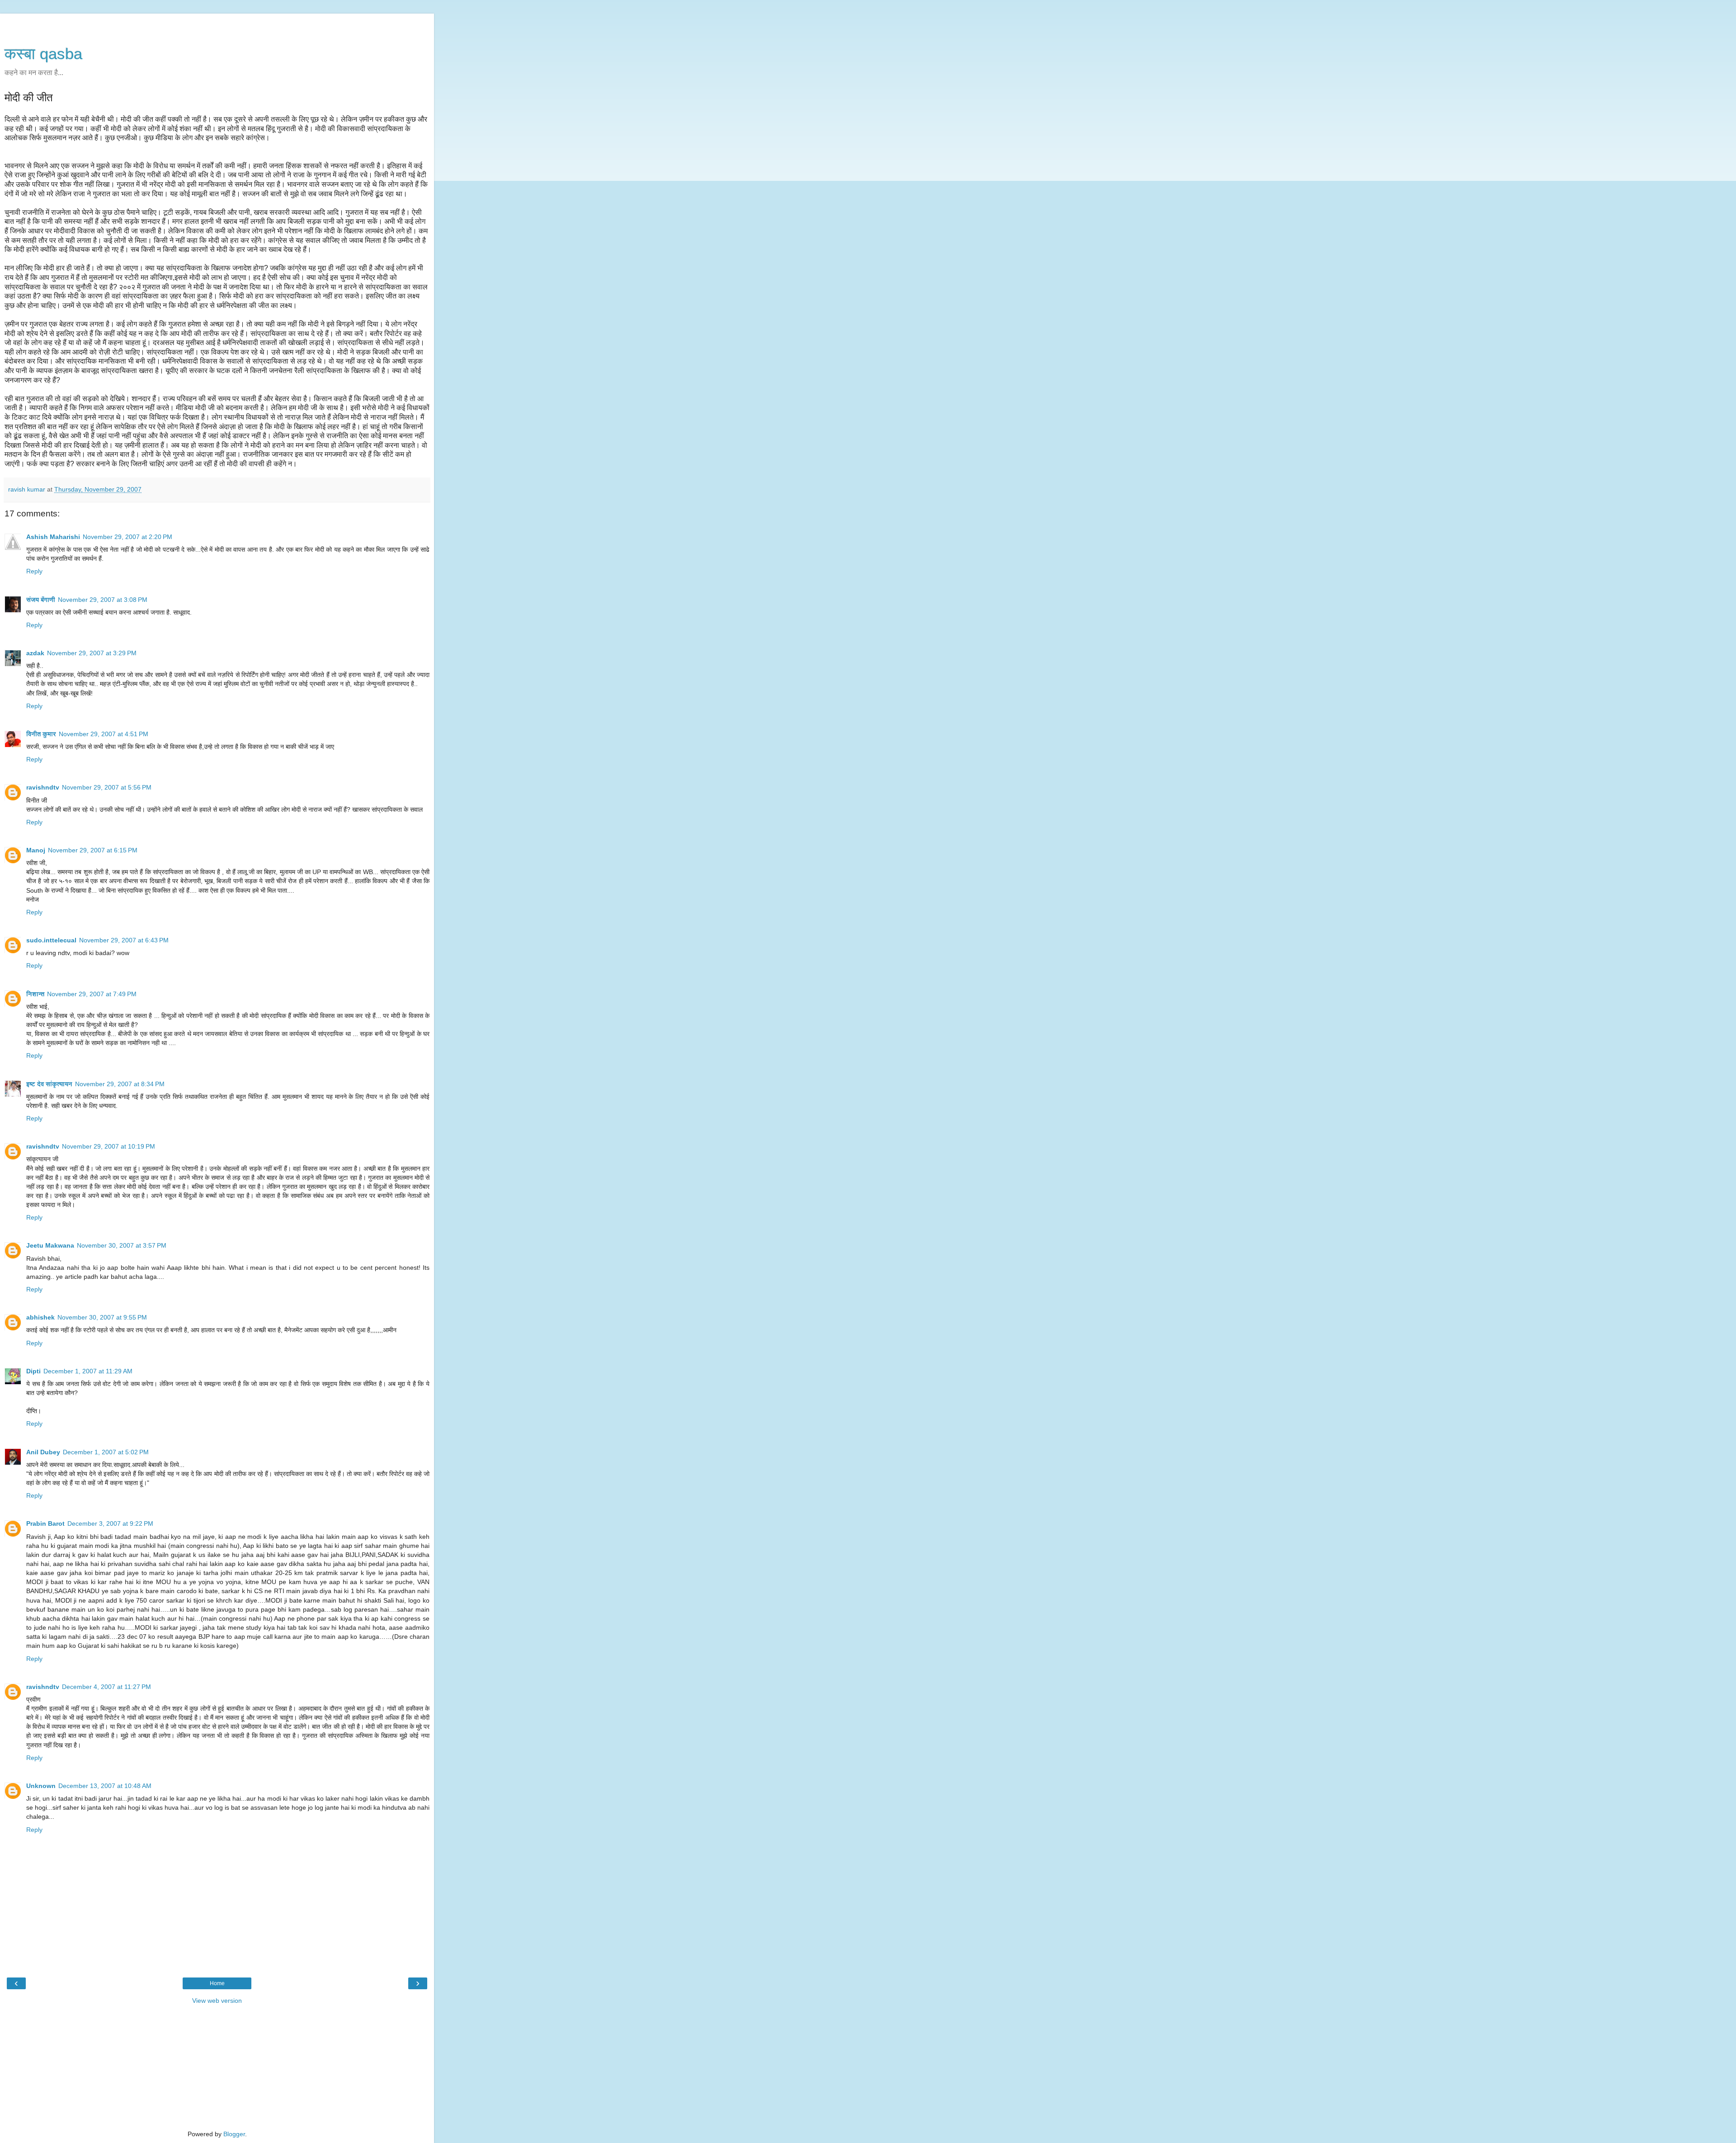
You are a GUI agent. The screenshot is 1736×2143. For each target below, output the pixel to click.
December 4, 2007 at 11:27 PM (106, 1687)
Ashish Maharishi (53, 537)
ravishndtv (43, 787)
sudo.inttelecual (51, 940)
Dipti (33, 1371)
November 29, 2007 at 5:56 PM (107, 787)
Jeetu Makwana (50, 1245)
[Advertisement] (217, 25)
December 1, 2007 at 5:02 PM (106, 1452)
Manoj (36, 850)
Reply (34, 571)
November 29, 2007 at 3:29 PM (92, 653)
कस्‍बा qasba (43, 54)
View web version (217, 2001)
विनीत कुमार (41, 734)
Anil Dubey (43, 1452)
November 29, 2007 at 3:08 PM (103, 600)
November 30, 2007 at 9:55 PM (102, 1317)
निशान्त (35, 994)
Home (217, 1983)
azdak (35, 653)
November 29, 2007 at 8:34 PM (120, 1084)
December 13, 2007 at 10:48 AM (105, 1786)
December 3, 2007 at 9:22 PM (110, 1523)
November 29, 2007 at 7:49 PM (92, 994)
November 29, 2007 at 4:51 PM (104, 734)
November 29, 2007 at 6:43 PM (124, 940)
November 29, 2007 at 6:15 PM (93, 850)
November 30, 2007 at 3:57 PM (122, 1245)
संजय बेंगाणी (41, 600)
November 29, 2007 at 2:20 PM (127, 537)
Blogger (234, 2134)
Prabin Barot (45, 1523)
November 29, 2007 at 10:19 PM (108, 1146)
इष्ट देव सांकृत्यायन (49, 1084)
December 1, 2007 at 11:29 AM (88, 1371)
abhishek (40, 1317)
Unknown (41, 1786)
